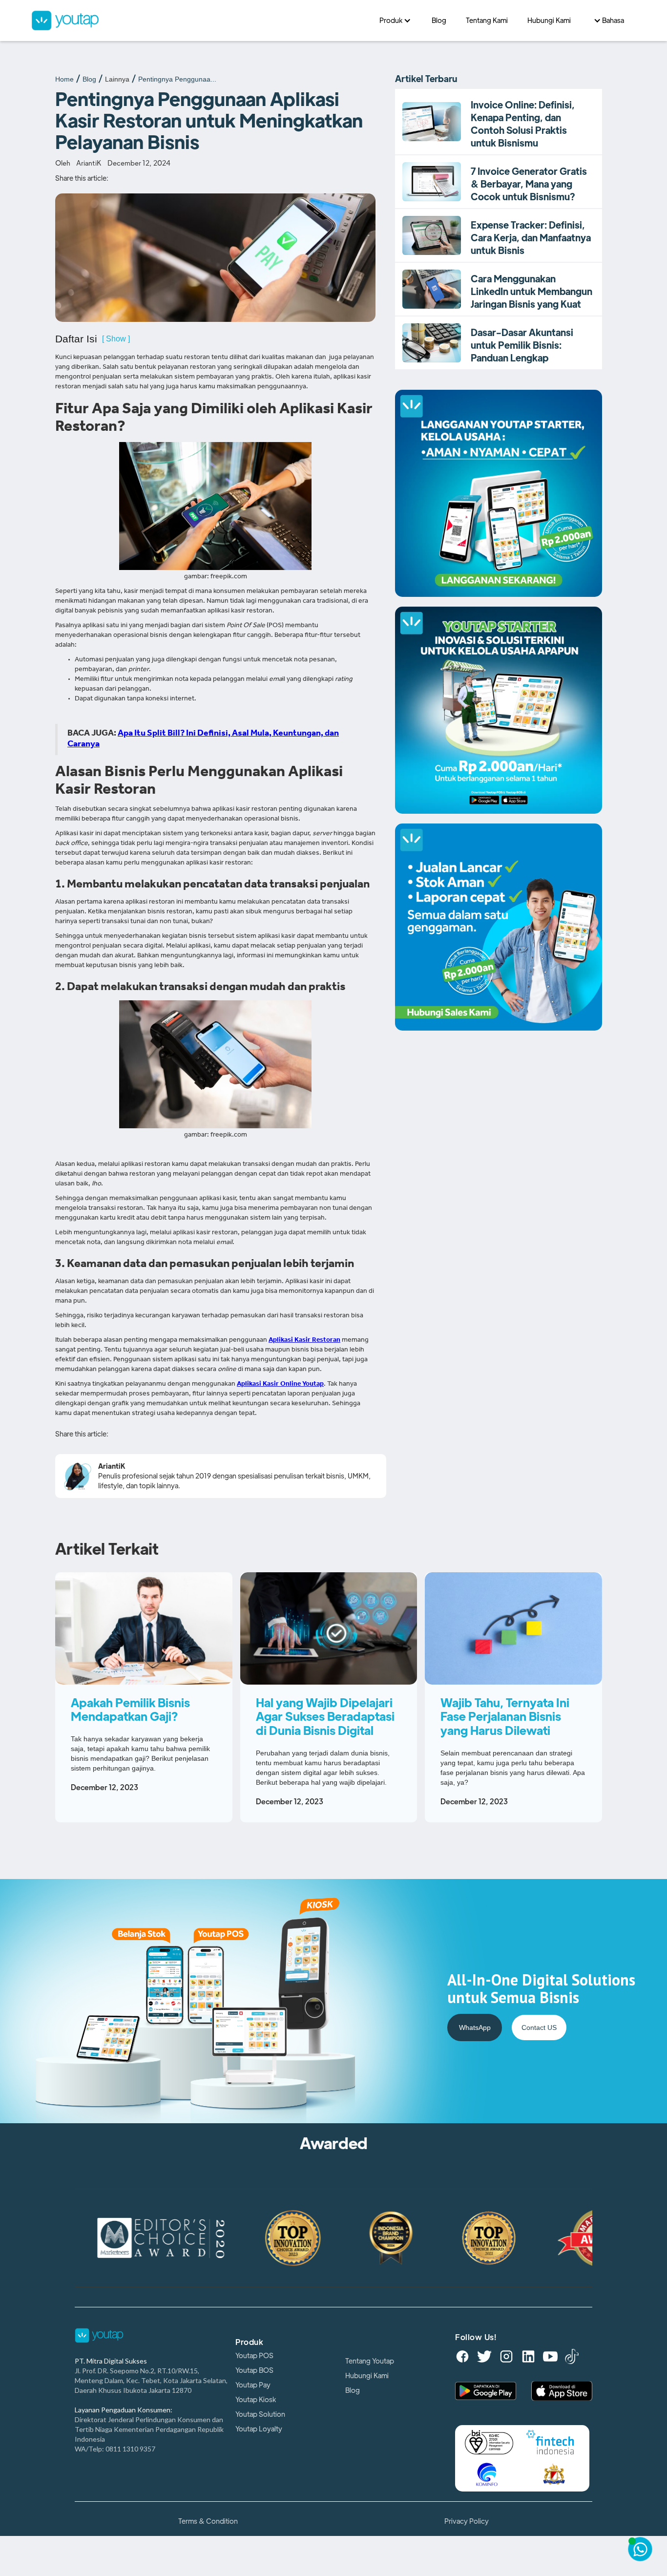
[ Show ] (116, 339)
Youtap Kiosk (256, 2400)
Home (64, 79)
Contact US (539, 2027)
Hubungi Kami (367, 2376)
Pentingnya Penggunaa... (177, 79)
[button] (396, 21)
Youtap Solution (260, 2414)
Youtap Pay (253, 2385)
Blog (89, 79)
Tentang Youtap (370, 2361)
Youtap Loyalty (259, 2429)
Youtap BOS (254, 2370)
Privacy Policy (467, 2521)
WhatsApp (475, 2027)
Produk (249, 2343)
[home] (200, 21)
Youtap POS (254, 2356)
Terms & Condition (208, 2521)
